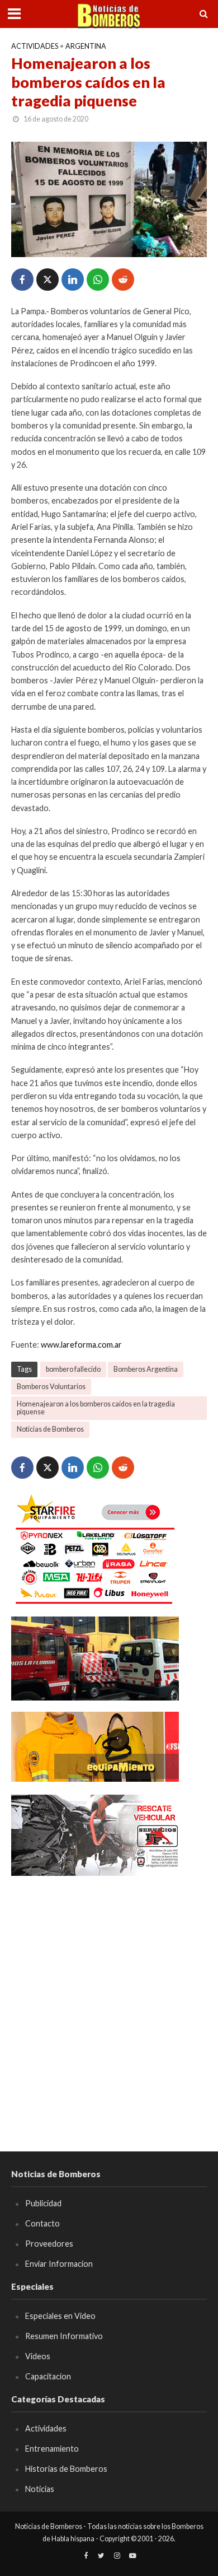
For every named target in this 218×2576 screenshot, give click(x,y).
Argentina (86, 46)
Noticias (40, 2489)
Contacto (42, 2223)
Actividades (35, 46)
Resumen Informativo (64, 2336)
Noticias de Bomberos (50, 1429)
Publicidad (43, 2203)
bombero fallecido (73, 1369)
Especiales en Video (60, 2316)
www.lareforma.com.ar (81, 1345)
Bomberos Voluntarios (51, 1387)
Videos (38, 2356)
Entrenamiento (52, 2449)
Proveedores (49, 2244)
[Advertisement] (109, 1997)
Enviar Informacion (59, 2264)
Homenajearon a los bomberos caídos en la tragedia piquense (96, 1408)
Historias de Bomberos (66, 2469)
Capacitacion (48, 2376)
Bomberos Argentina (146, 1369)
